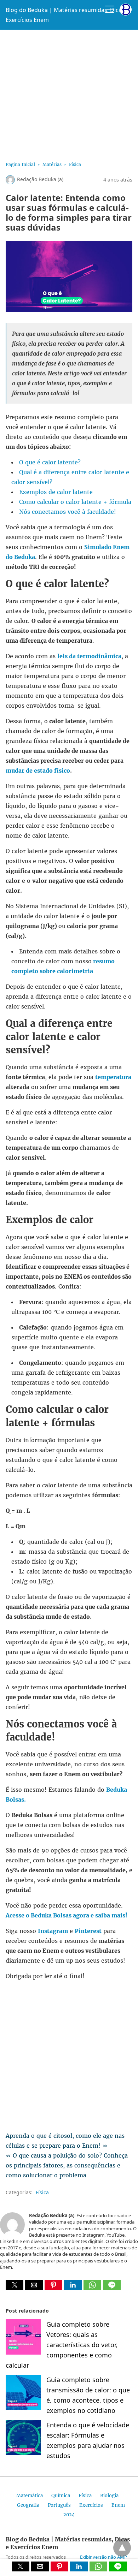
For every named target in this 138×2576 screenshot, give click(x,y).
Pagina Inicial (20, 164)
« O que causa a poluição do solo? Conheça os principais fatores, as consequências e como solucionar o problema (67, 2165)
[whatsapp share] (93, 2288)
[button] (15, 2285)
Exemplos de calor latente (56, 492)
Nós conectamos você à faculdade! (68, 512)
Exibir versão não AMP (103, 2557)
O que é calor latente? (50, 462)
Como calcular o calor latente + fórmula (75, 502)
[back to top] (122, 2548)
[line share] (112, 2288)
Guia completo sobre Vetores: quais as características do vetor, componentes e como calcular (62, 2345)
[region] (69, 93)
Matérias (52, 164)
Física (75, 164)
